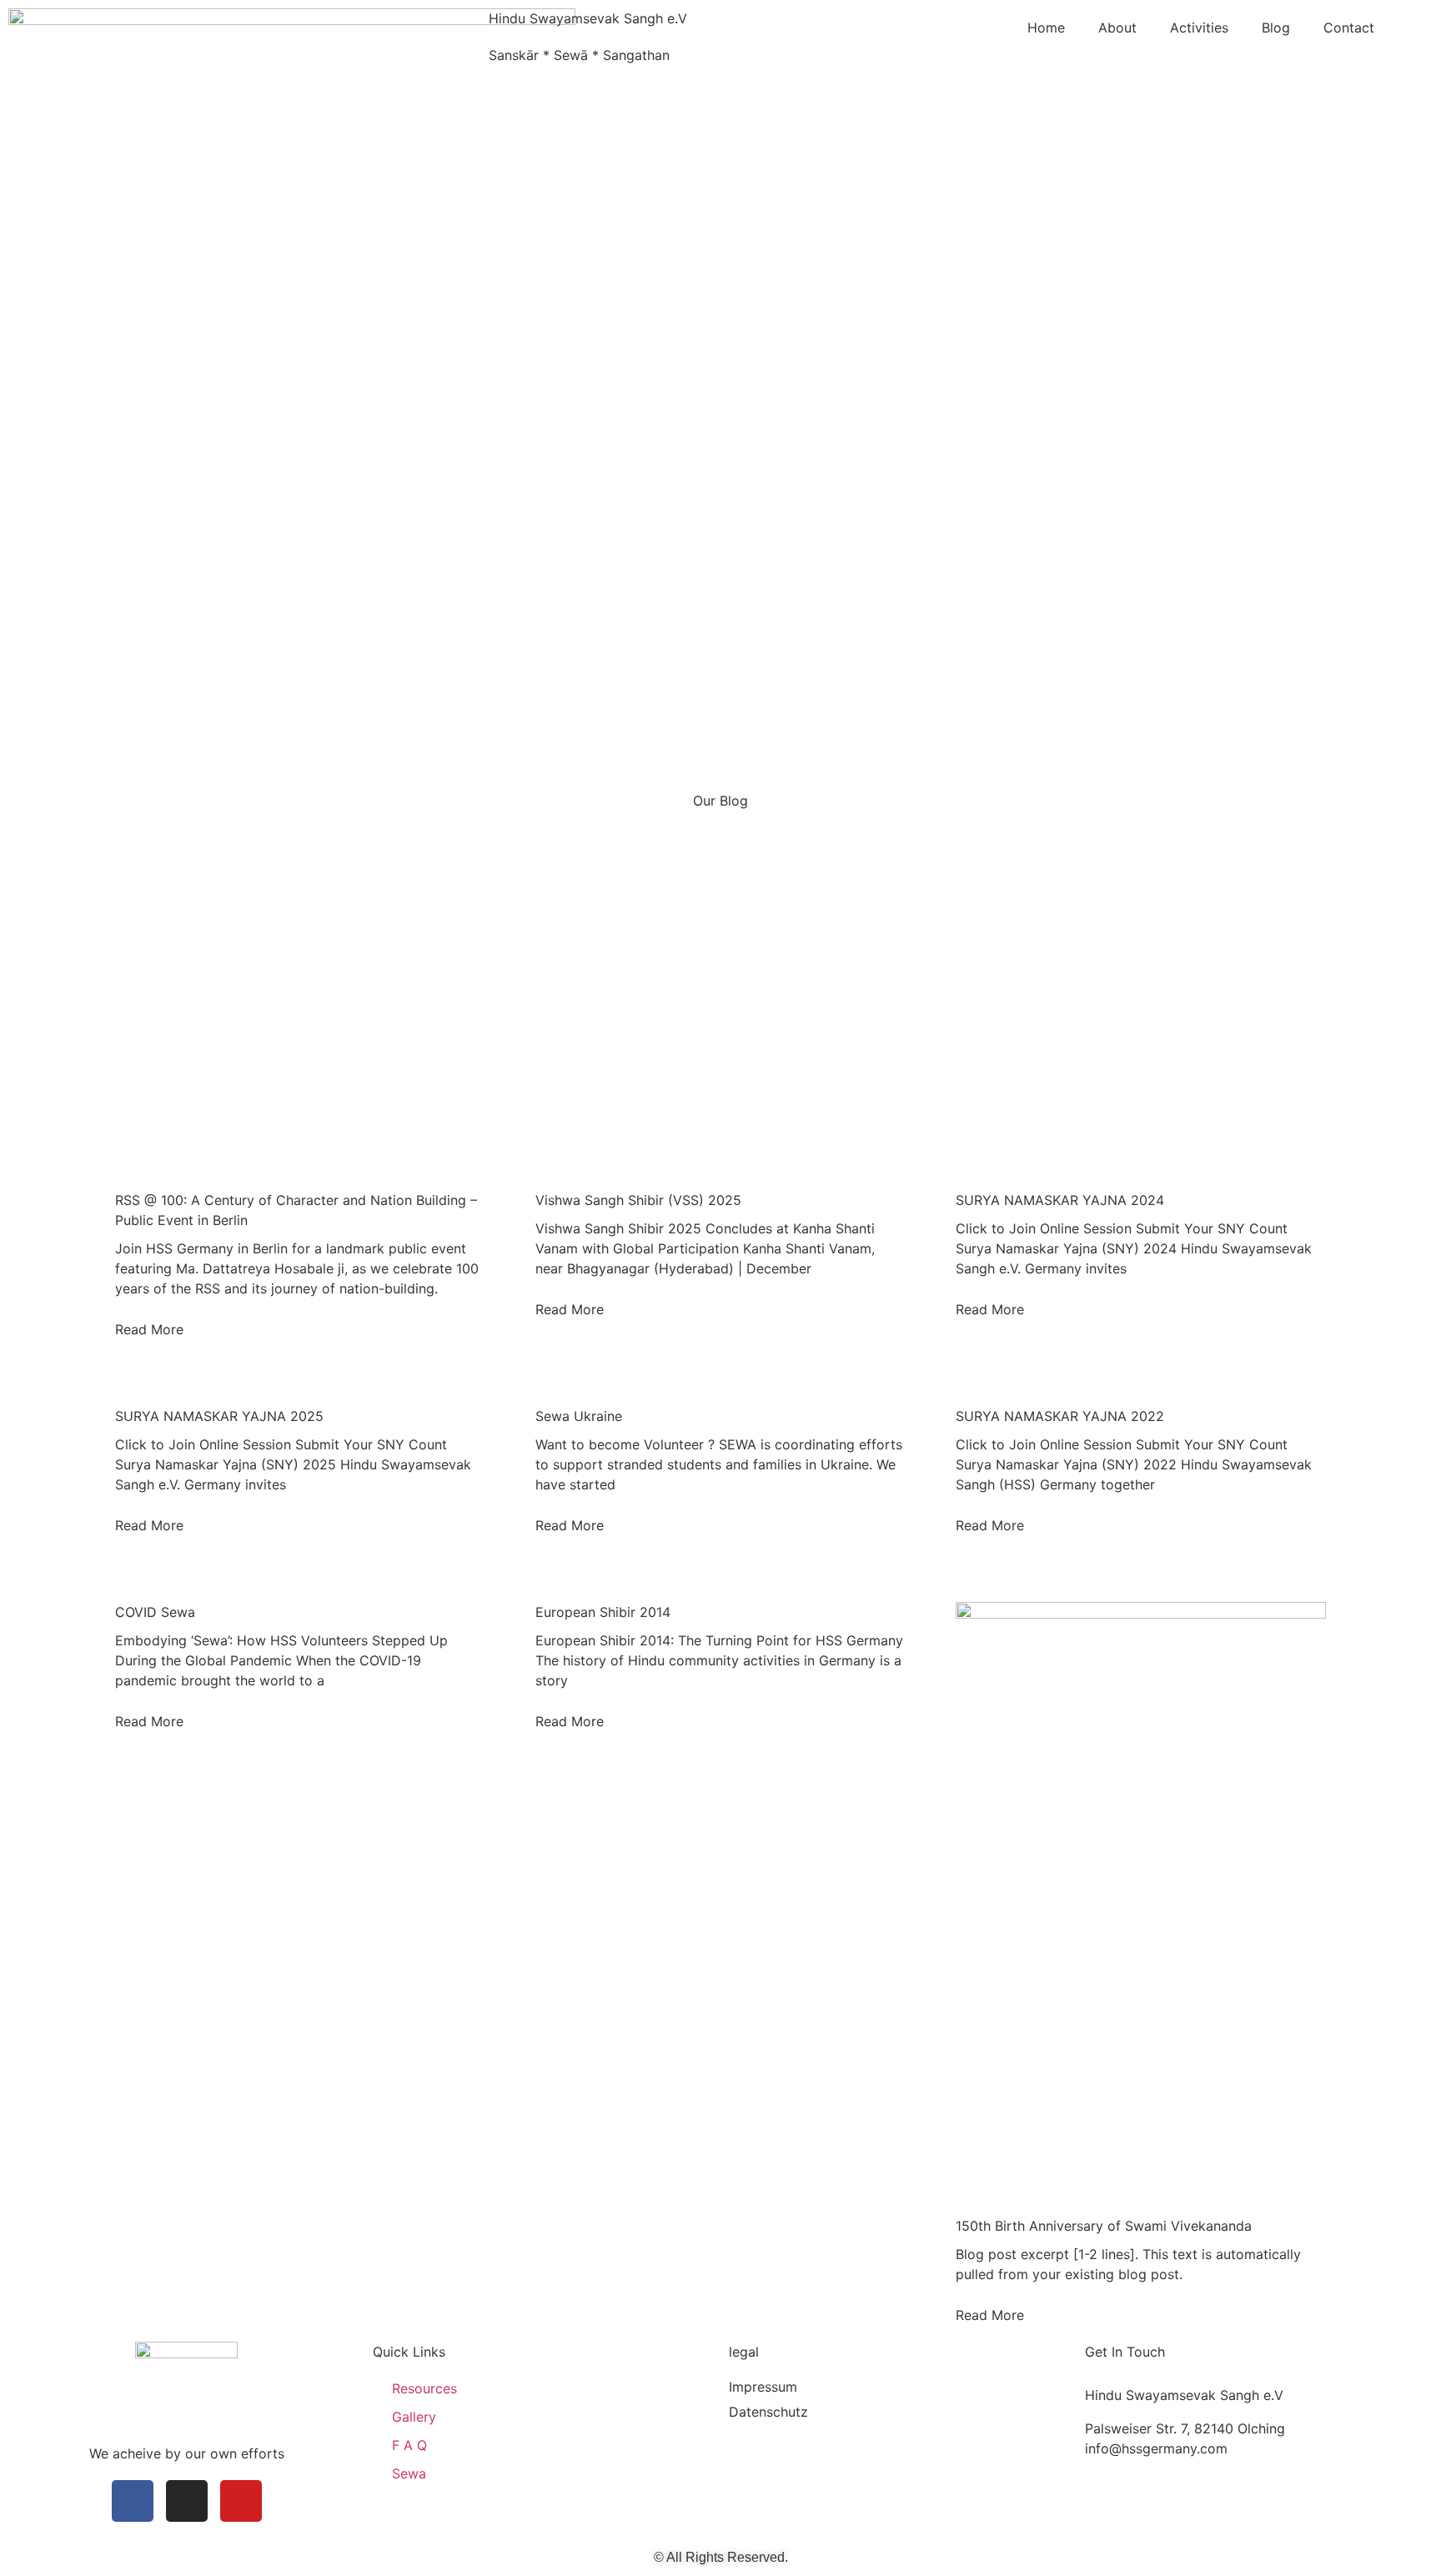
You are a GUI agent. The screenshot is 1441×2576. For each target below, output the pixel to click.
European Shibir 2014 (603, 1612)
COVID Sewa (155, 1612)
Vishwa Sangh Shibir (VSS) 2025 (638, 1200)
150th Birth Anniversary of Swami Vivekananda (1104, 2226)
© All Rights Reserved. (721, 2557)
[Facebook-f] (133, 2501)
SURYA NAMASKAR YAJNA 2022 (1060, 1416)
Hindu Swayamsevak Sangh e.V (588, 18)
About (1117, 28)
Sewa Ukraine (579, 1416)
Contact (1349, 28)
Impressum (763, 2387)
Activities (1199, 28)
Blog (1276, 28)
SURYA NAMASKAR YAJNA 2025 (219, 1416)
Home (1046, 28)
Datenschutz (768, 2412)
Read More (149, 1329)
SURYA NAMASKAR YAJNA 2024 (1060, 1200)
